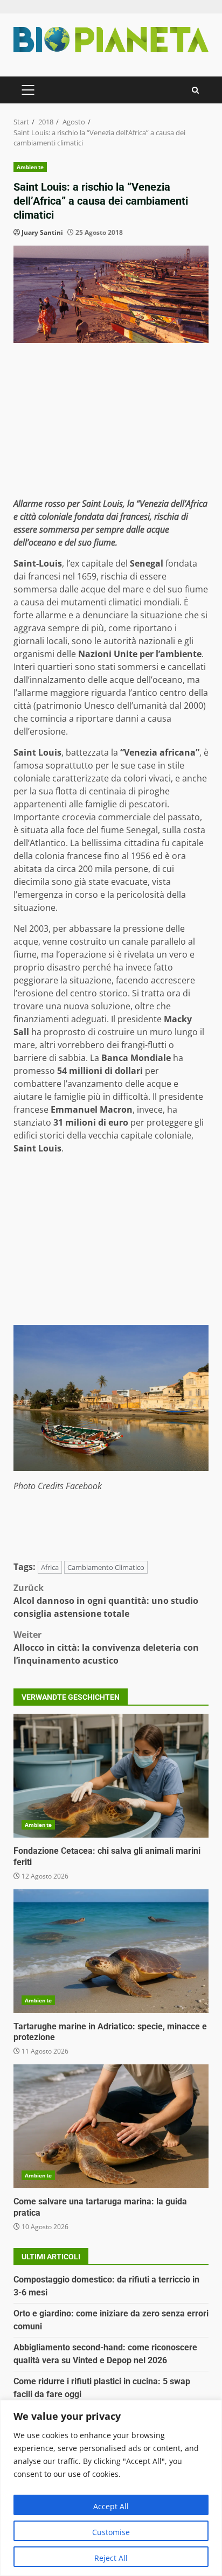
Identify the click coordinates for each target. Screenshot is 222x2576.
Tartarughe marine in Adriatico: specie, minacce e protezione (111, 1951)
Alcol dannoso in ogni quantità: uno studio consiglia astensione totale (106, 1601)
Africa (50, 1567)
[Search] (195, 90)
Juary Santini (42, 232)
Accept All (111, 2506)
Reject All (111, 2558)
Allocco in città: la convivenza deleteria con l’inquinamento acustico (106, 1647)
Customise (111, 2532)
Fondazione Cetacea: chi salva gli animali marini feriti (111, 1776)
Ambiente (30, 167)
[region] (111, 2488)
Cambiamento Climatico (106, 1567)
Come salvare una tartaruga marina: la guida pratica (111, 2126)
